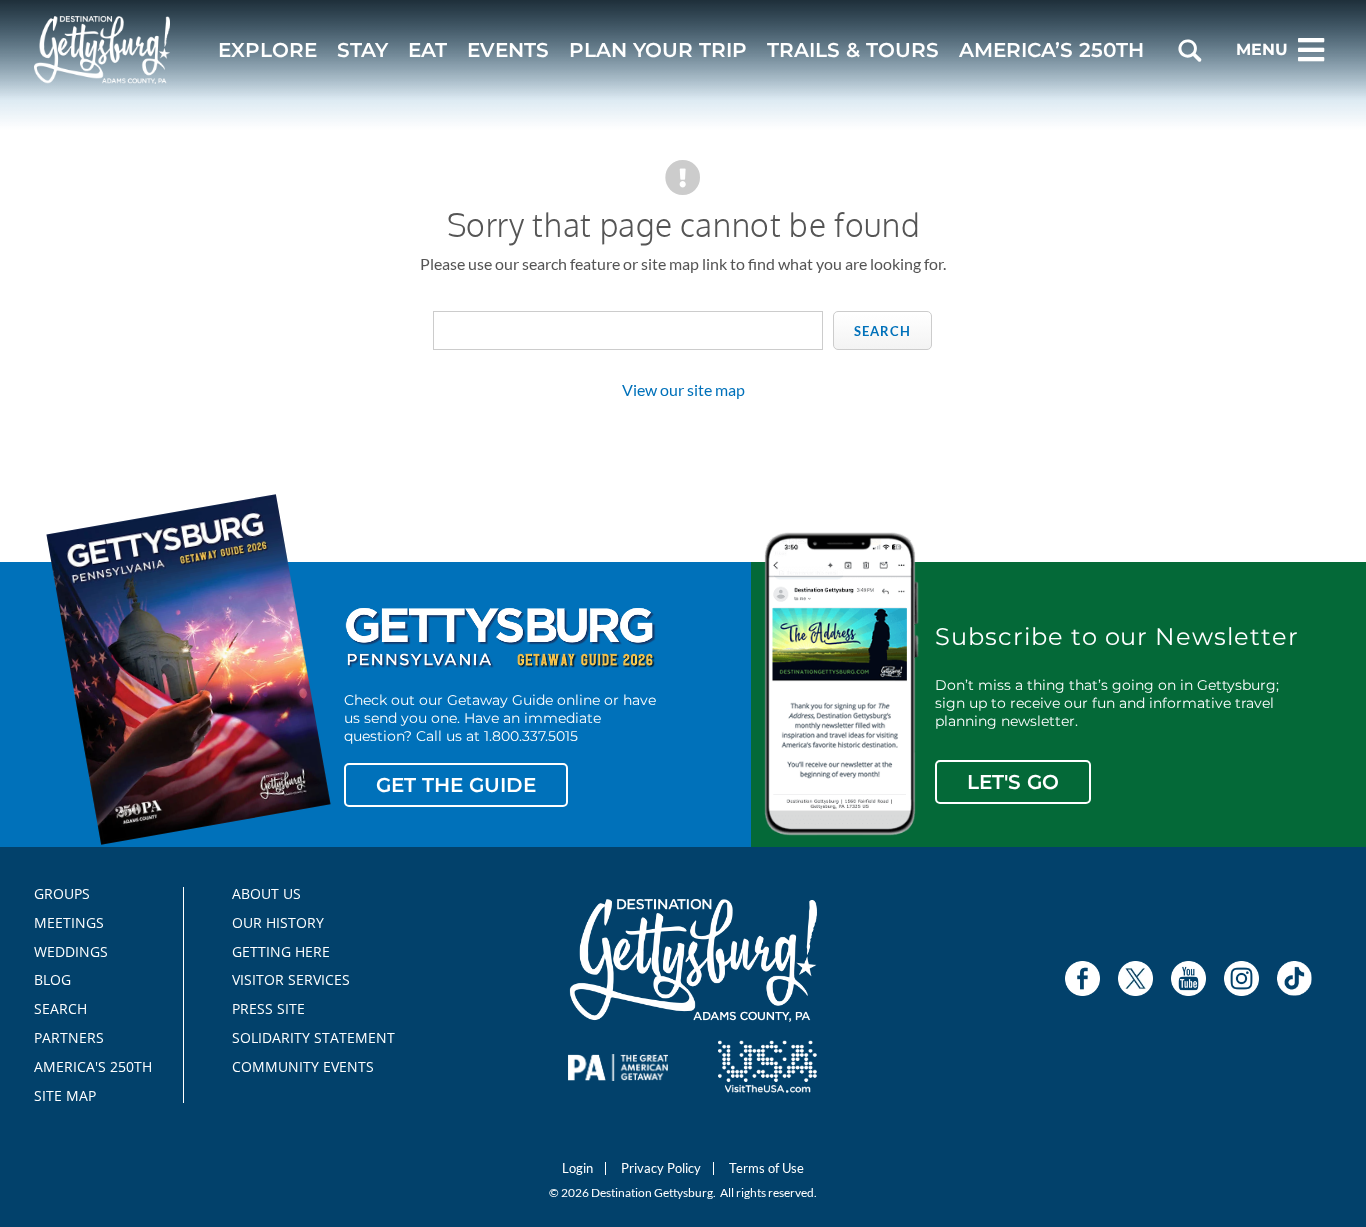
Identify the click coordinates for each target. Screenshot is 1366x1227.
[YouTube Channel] (1188, 978)
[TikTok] (1294, 978)
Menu (1262, 49)
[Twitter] (1135, 978)
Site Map (65, 1096)
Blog (52, 980)
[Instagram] (1241, 978)
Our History (278, 923)
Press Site (268, 1009)
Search (882, 331)
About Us (266, 894)
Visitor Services (291, 980)
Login (577, 1168)
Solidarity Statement (307, 1038)
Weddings (71, 952)
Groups (62, 894)
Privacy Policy (661, 1168)
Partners (69, 1038)
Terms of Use (766, 1168)
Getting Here (281, 952)
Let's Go (1013, 782)
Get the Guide (456, 785)
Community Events (303, 1067)
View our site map (683, 389)
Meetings (69, 923)
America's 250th (84, 1067)
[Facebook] (1082, 978)
